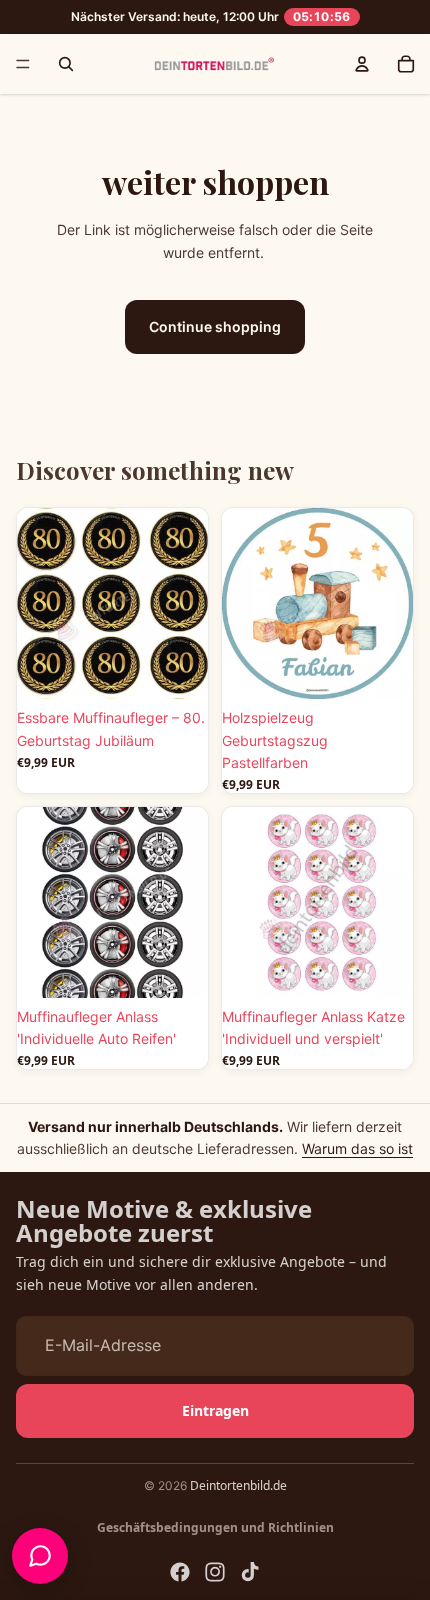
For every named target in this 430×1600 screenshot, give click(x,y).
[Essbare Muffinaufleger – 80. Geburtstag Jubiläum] (112, 603)
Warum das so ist (357, 1148)
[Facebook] (180, 1572)
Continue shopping (215, 326)
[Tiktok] (250, 1572)
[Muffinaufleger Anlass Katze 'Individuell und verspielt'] (317, 902)
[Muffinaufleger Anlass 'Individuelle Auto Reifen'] (112, 902)
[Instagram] (215, 1572)
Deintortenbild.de (238, 1485)
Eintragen (215, 1409)
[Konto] (362, 64)
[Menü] (23, 64)
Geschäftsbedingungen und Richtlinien (215, 1527)
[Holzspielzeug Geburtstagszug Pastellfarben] (317, 603)
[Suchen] (66, 64)
